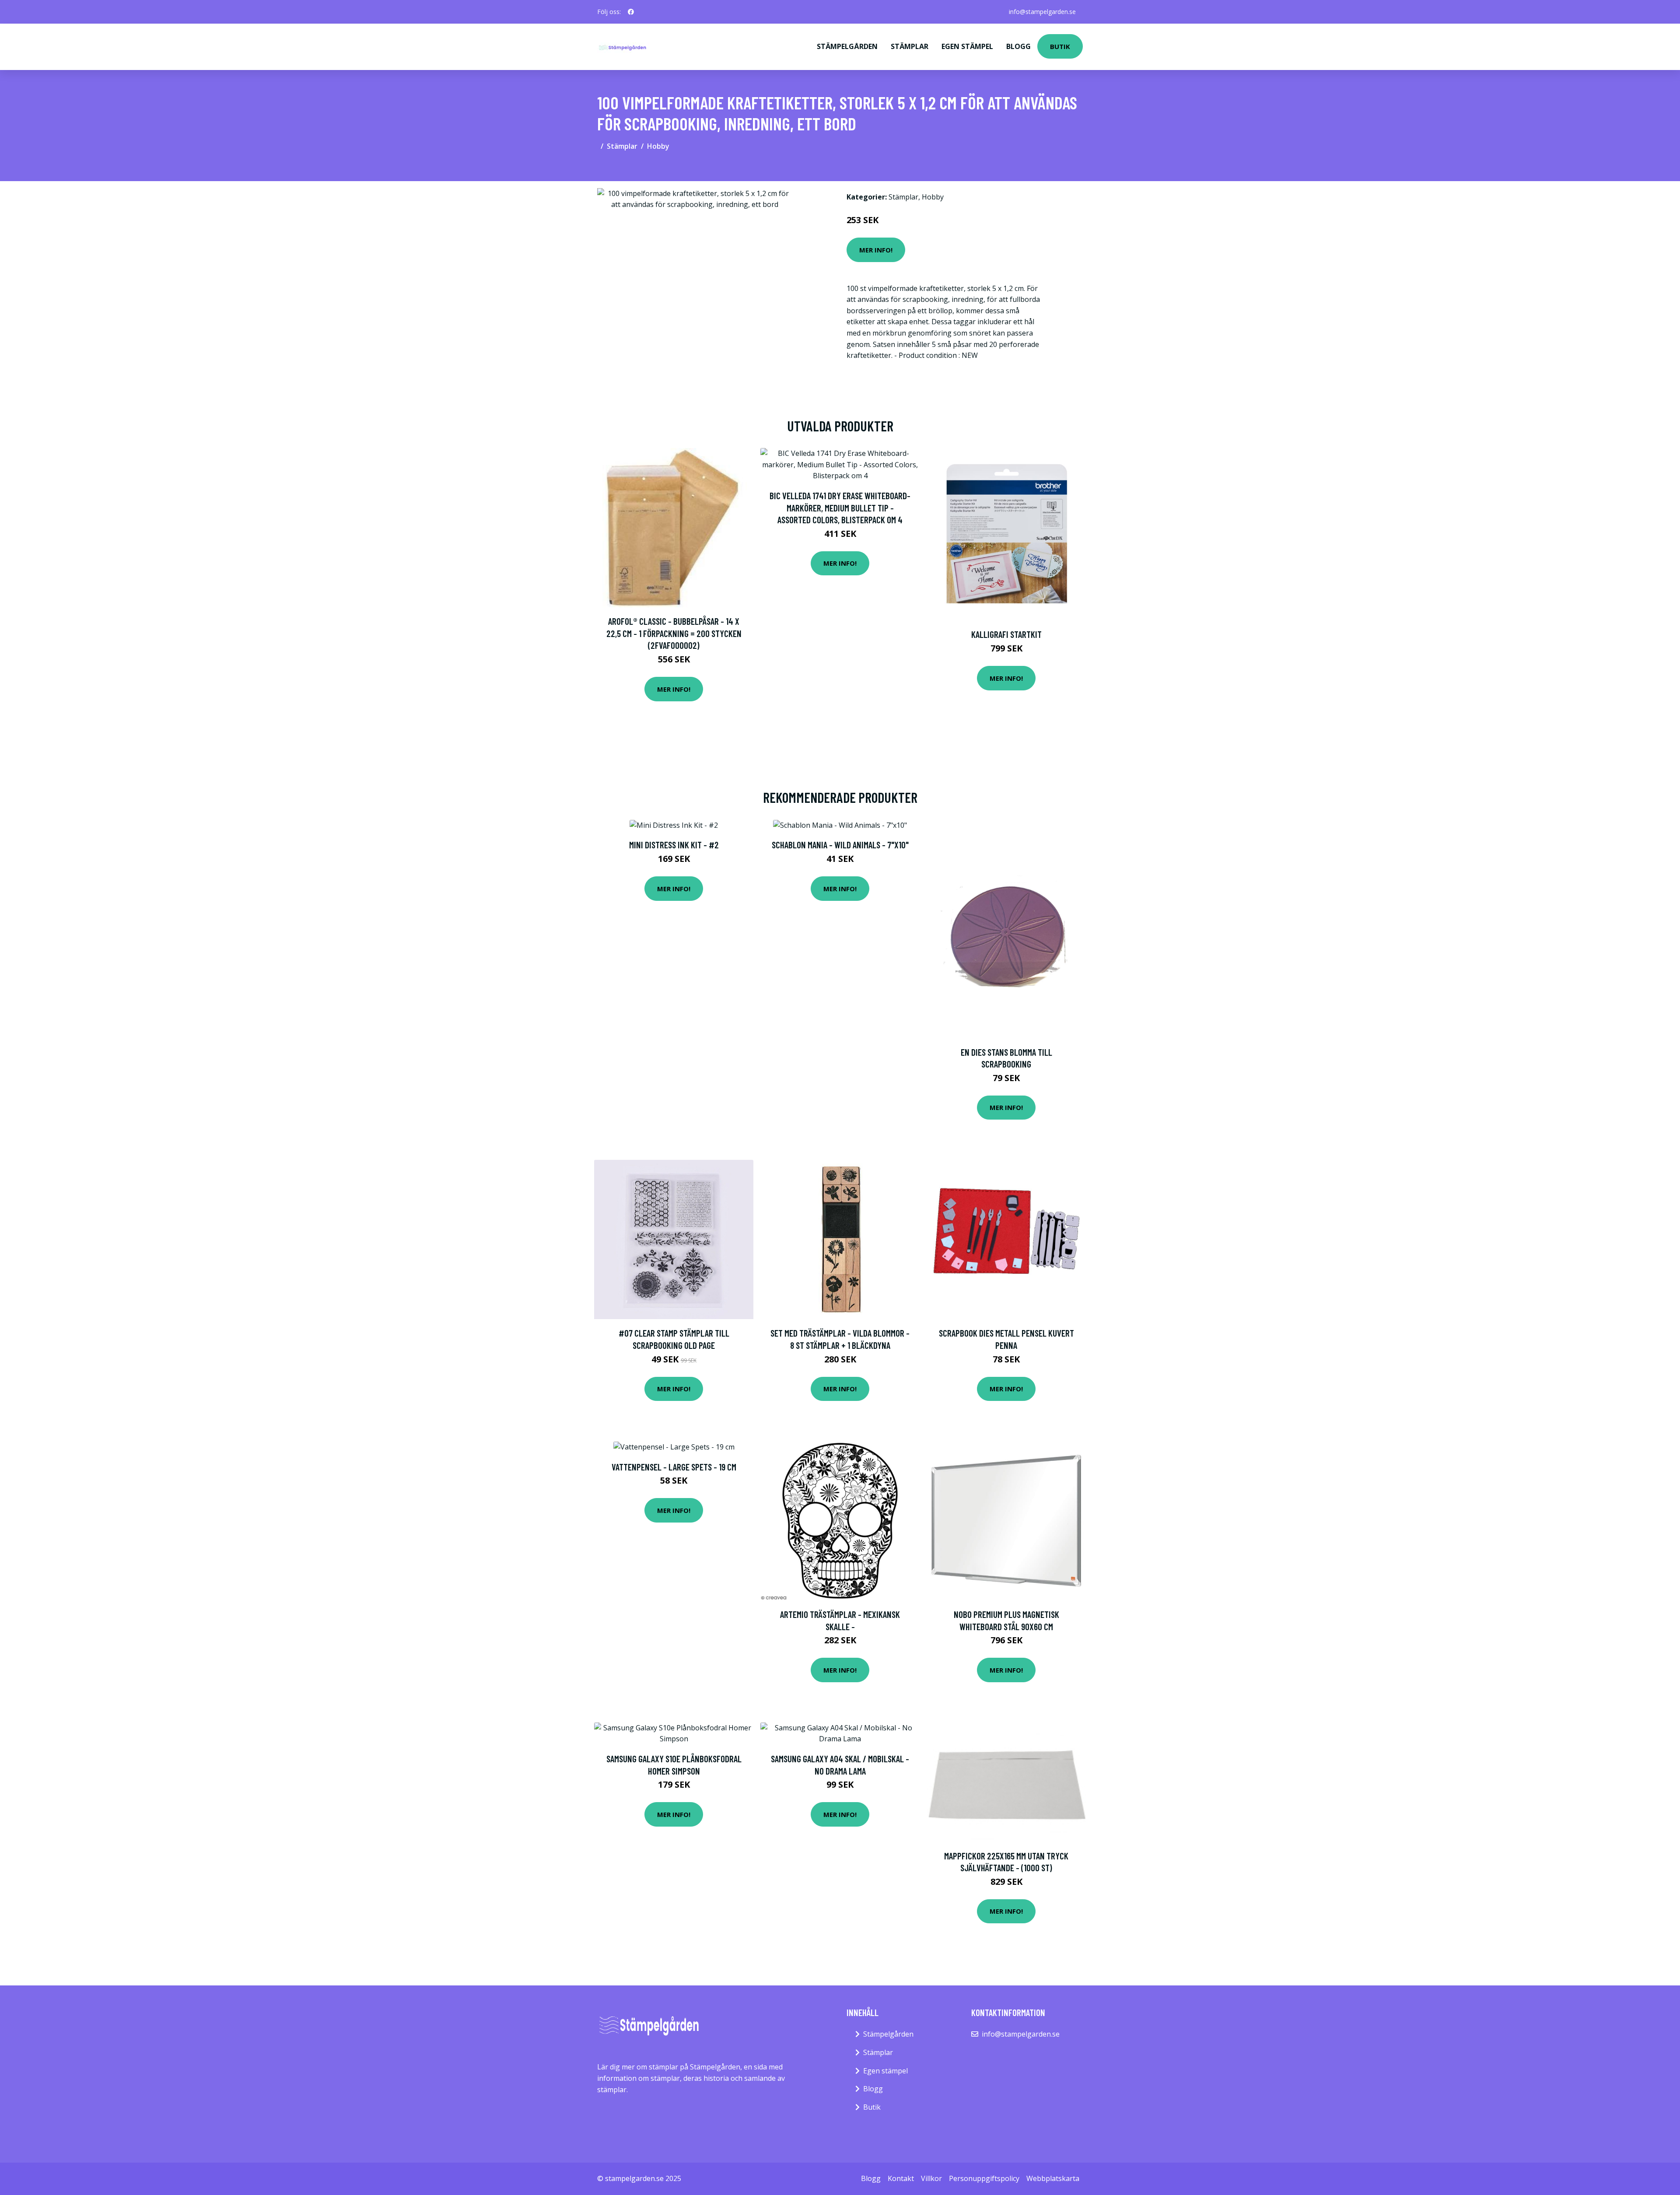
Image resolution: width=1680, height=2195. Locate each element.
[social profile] (631, 12)
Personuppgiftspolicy (984, 2178)
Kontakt (901, 2178)
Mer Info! (876, 250)
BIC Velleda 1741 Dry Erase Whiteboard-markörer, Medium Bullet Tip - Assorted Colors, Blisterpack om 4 (840, 508)
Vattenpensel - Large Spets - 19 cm (674, 1467)
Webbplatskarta (1053, 2178)
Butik (1060, 46)
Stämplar (910, 46)
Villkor (931, 2178)
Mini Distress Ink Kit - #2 (674, 845)
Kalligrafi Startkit (1006, 634)
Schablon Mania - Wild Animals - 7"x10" (840, 845)
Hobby (658, 146)
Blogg (1018, 46)
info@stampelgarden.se (1042, 12)
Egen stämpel (967, 46)
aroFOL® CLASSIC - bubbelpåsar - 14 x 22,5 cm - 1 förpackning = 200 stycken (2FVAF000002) (674, 633)
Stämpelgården (847, 46)
